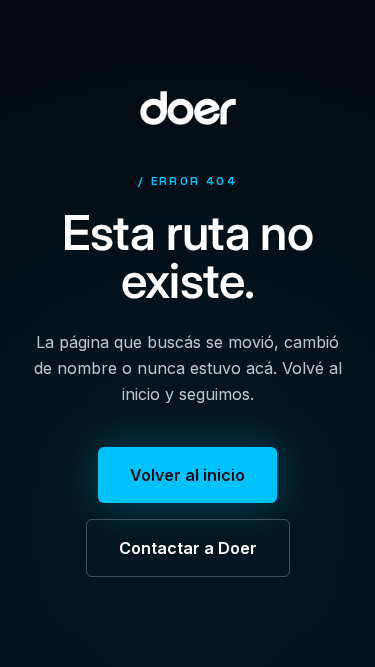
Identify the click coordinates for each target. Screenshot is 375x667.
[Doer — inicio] (188, 108)
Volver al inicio (187, 475)
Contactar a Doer (188, 548)
